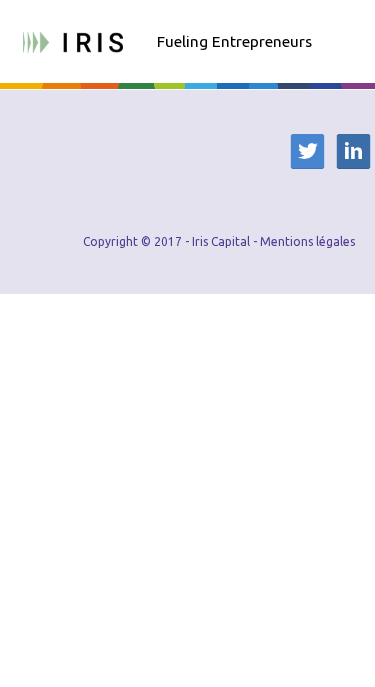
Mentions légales (307, 241)
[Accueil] (73, 40)
